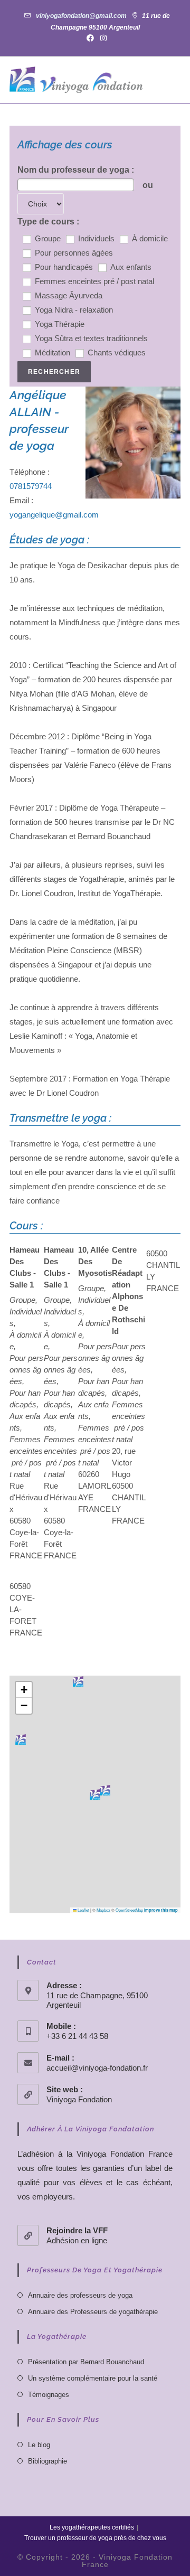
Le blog (39, 2445)
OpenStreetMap (129, 1910)
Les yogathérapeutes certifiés (92, 2527)
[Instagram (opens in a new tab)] (102, 38)
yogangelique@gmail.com (54, 515)
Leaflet (83, 1910)
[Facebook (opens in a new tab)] (90, 38)
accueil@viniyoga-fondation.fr (97, 2068)
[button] (95, 1794)
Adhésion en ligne (77, 2240)
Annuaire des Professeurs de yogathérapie (93, 2312)
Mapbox (103, 1910)
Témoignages (49, 2395)
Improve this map (161, 1910)
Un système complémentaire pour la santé (93, 2378)
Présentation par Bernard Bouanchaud (86, 2362)
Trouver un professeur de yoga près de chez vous (95, 2538)
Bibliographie (47, 2461)
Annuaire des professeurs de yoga (80, 2295)
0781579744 (31, 486)
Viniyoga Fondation (79, 2099)
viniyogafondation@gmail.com (81, 16)
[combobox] (76, 185)
